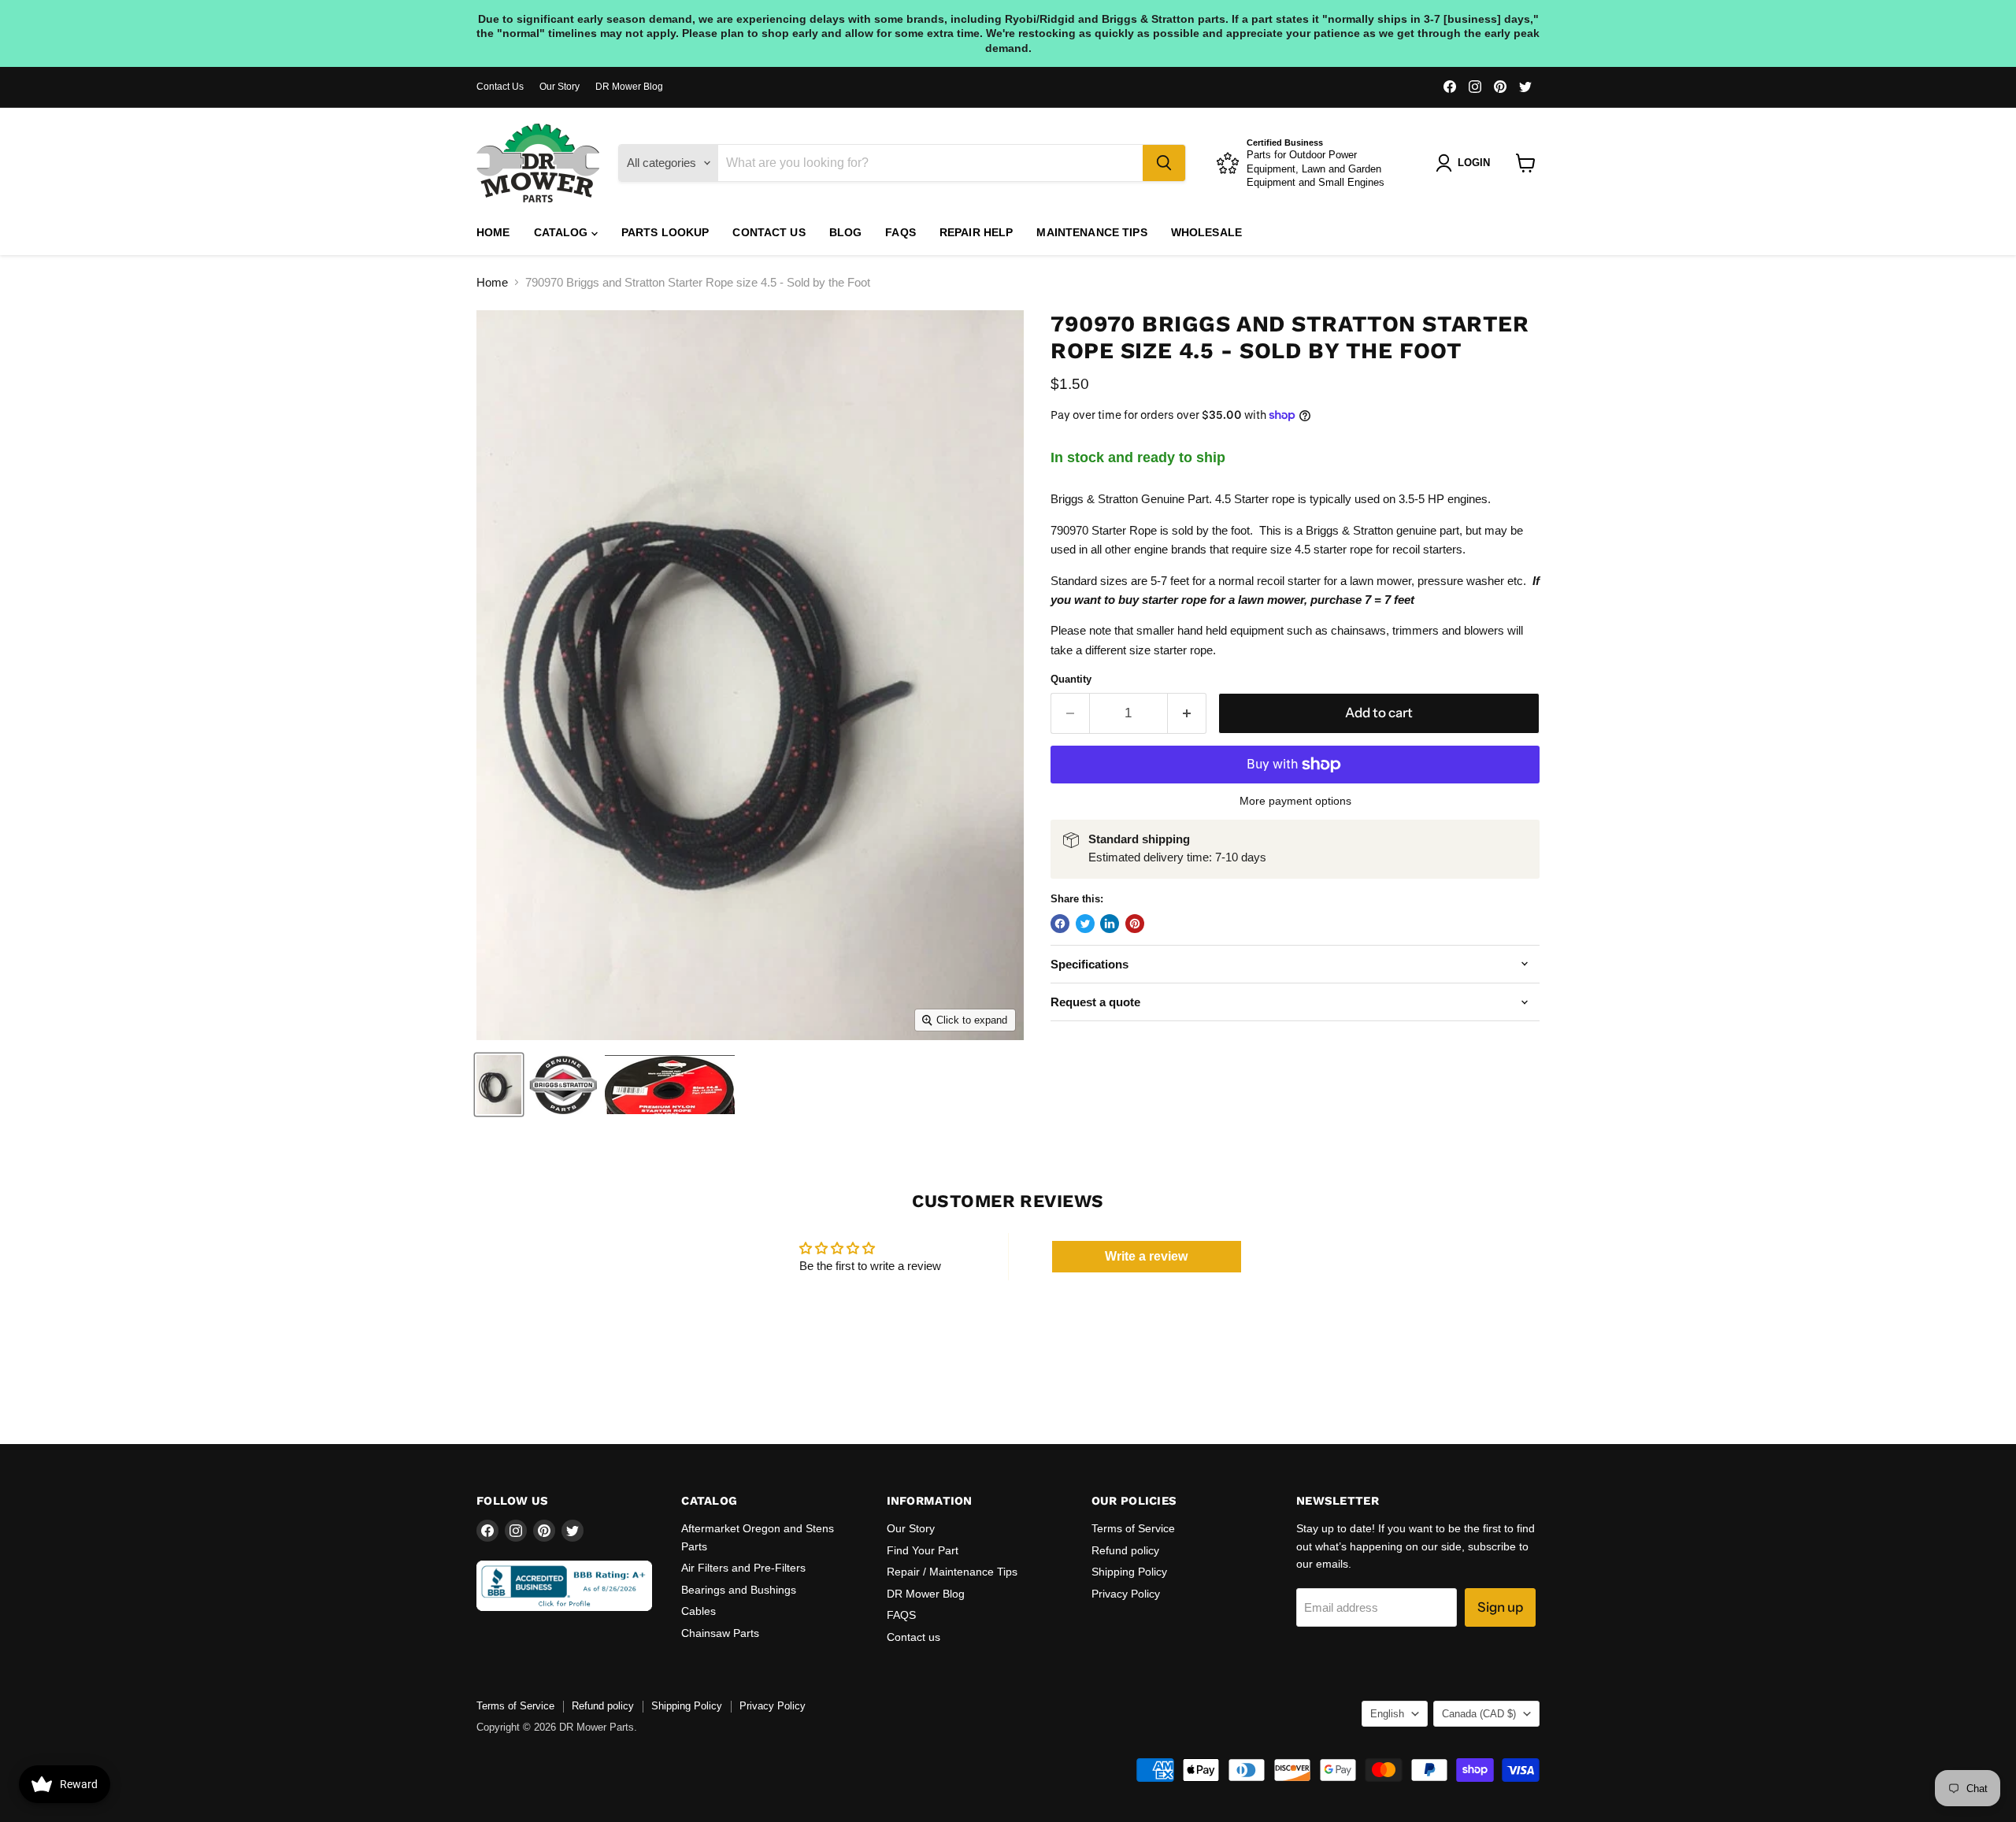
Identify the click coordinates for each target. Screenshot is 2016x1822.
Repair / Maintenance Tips (952, 1572)
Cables (699, 1611)
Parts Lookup (665, 232)
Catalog (563, 232)
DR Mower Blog (629, 87)
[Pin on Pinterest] (1135, 924)
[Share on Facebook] (1060, 924)
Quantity (1071, 679)
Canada (1479, 1714)
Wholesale (1206, 232)
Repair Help (976, 232)
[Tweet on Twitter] (1085, 924)
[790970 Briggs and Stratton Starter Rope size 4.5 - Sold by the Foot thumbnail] (499, 1085)
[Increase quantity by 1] (1187, 713)
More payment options (1295, 801)
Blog (846, 232)
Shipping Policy (1129, 1572)
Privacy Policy (1126, 1594)
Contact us (769, 232)
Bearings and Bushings (739, 1590)
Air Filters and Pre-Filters (743, 1568)
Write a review (1146, 1256)
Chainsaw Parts (720, 1633)
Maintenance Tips (1091, 232)
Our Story (560, 87)
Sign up (1500, 1607)
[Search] (1164, 163)
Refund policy (1125, 1550)
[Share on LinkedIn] (1110, 924)
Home (493, 232)
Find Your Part (923, 1550)
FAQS (901, 232)
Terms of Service (1133, 1528)
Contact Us (500, 87)
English (1387, 1714)
